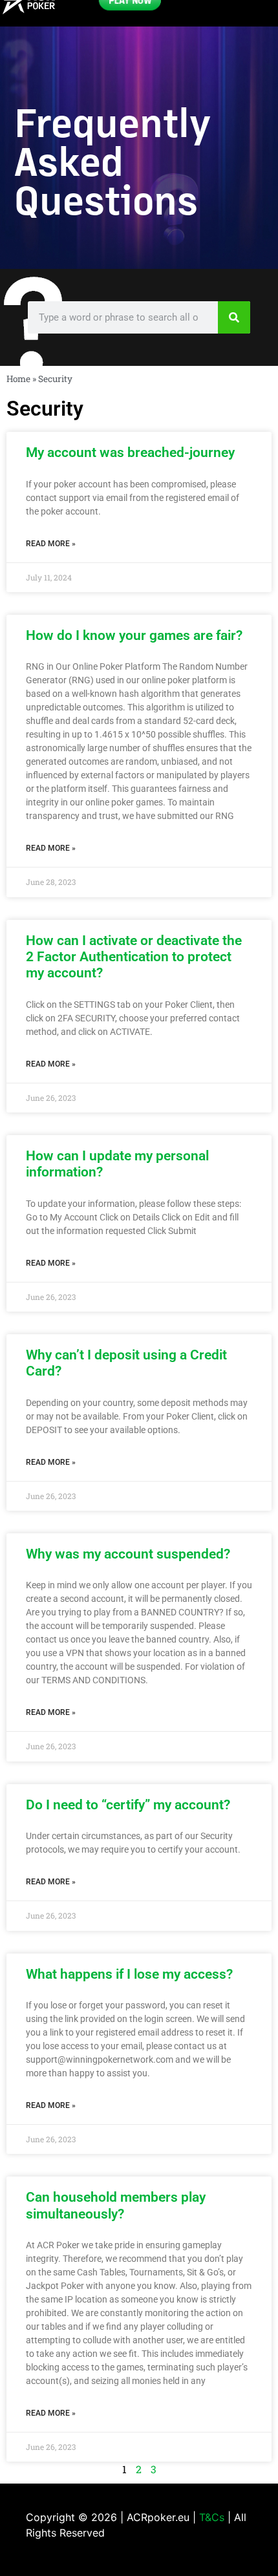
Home (18, 379)
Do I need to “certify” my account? (128, 1805)
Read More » (51, 544)
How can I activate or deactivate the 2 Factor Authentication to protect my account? (134, 957)
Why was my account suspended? (128, 1554)
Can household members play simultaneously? (116, 2205)
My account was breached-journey (130, 452)
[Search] (234, 317)
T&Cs (212, 2517)
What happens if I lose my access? (129, 1974)
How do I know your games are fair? (134, 635)
